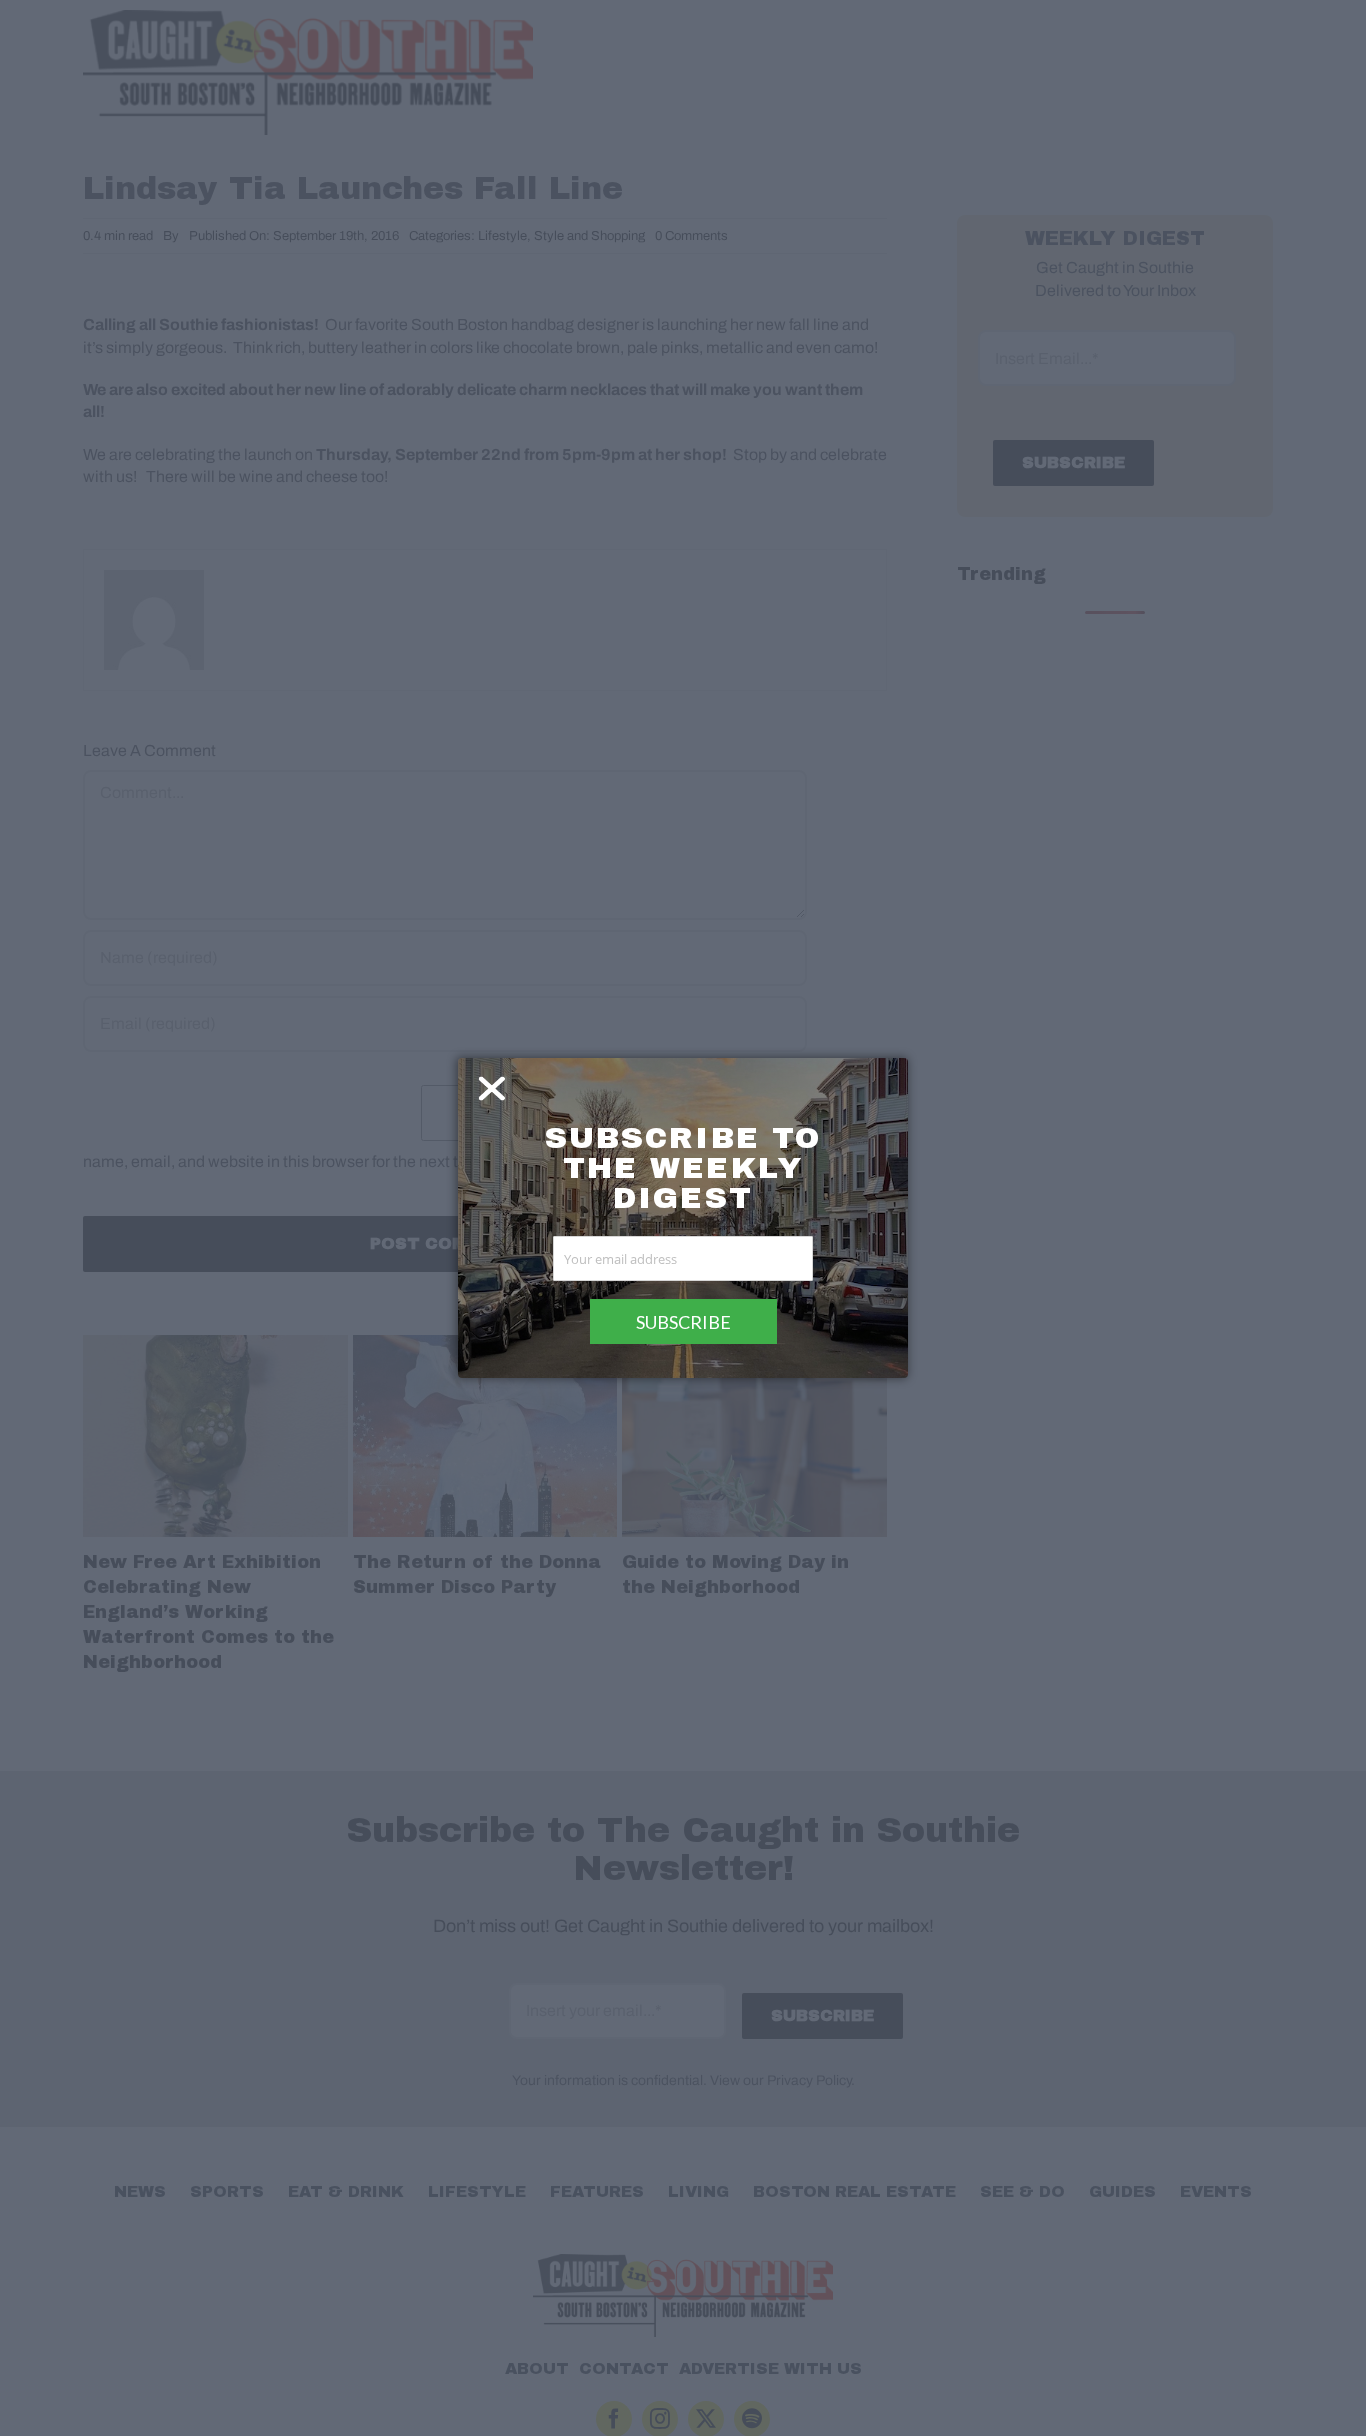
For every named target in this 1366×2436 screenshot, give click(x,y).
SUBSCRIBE (683, 1322)
